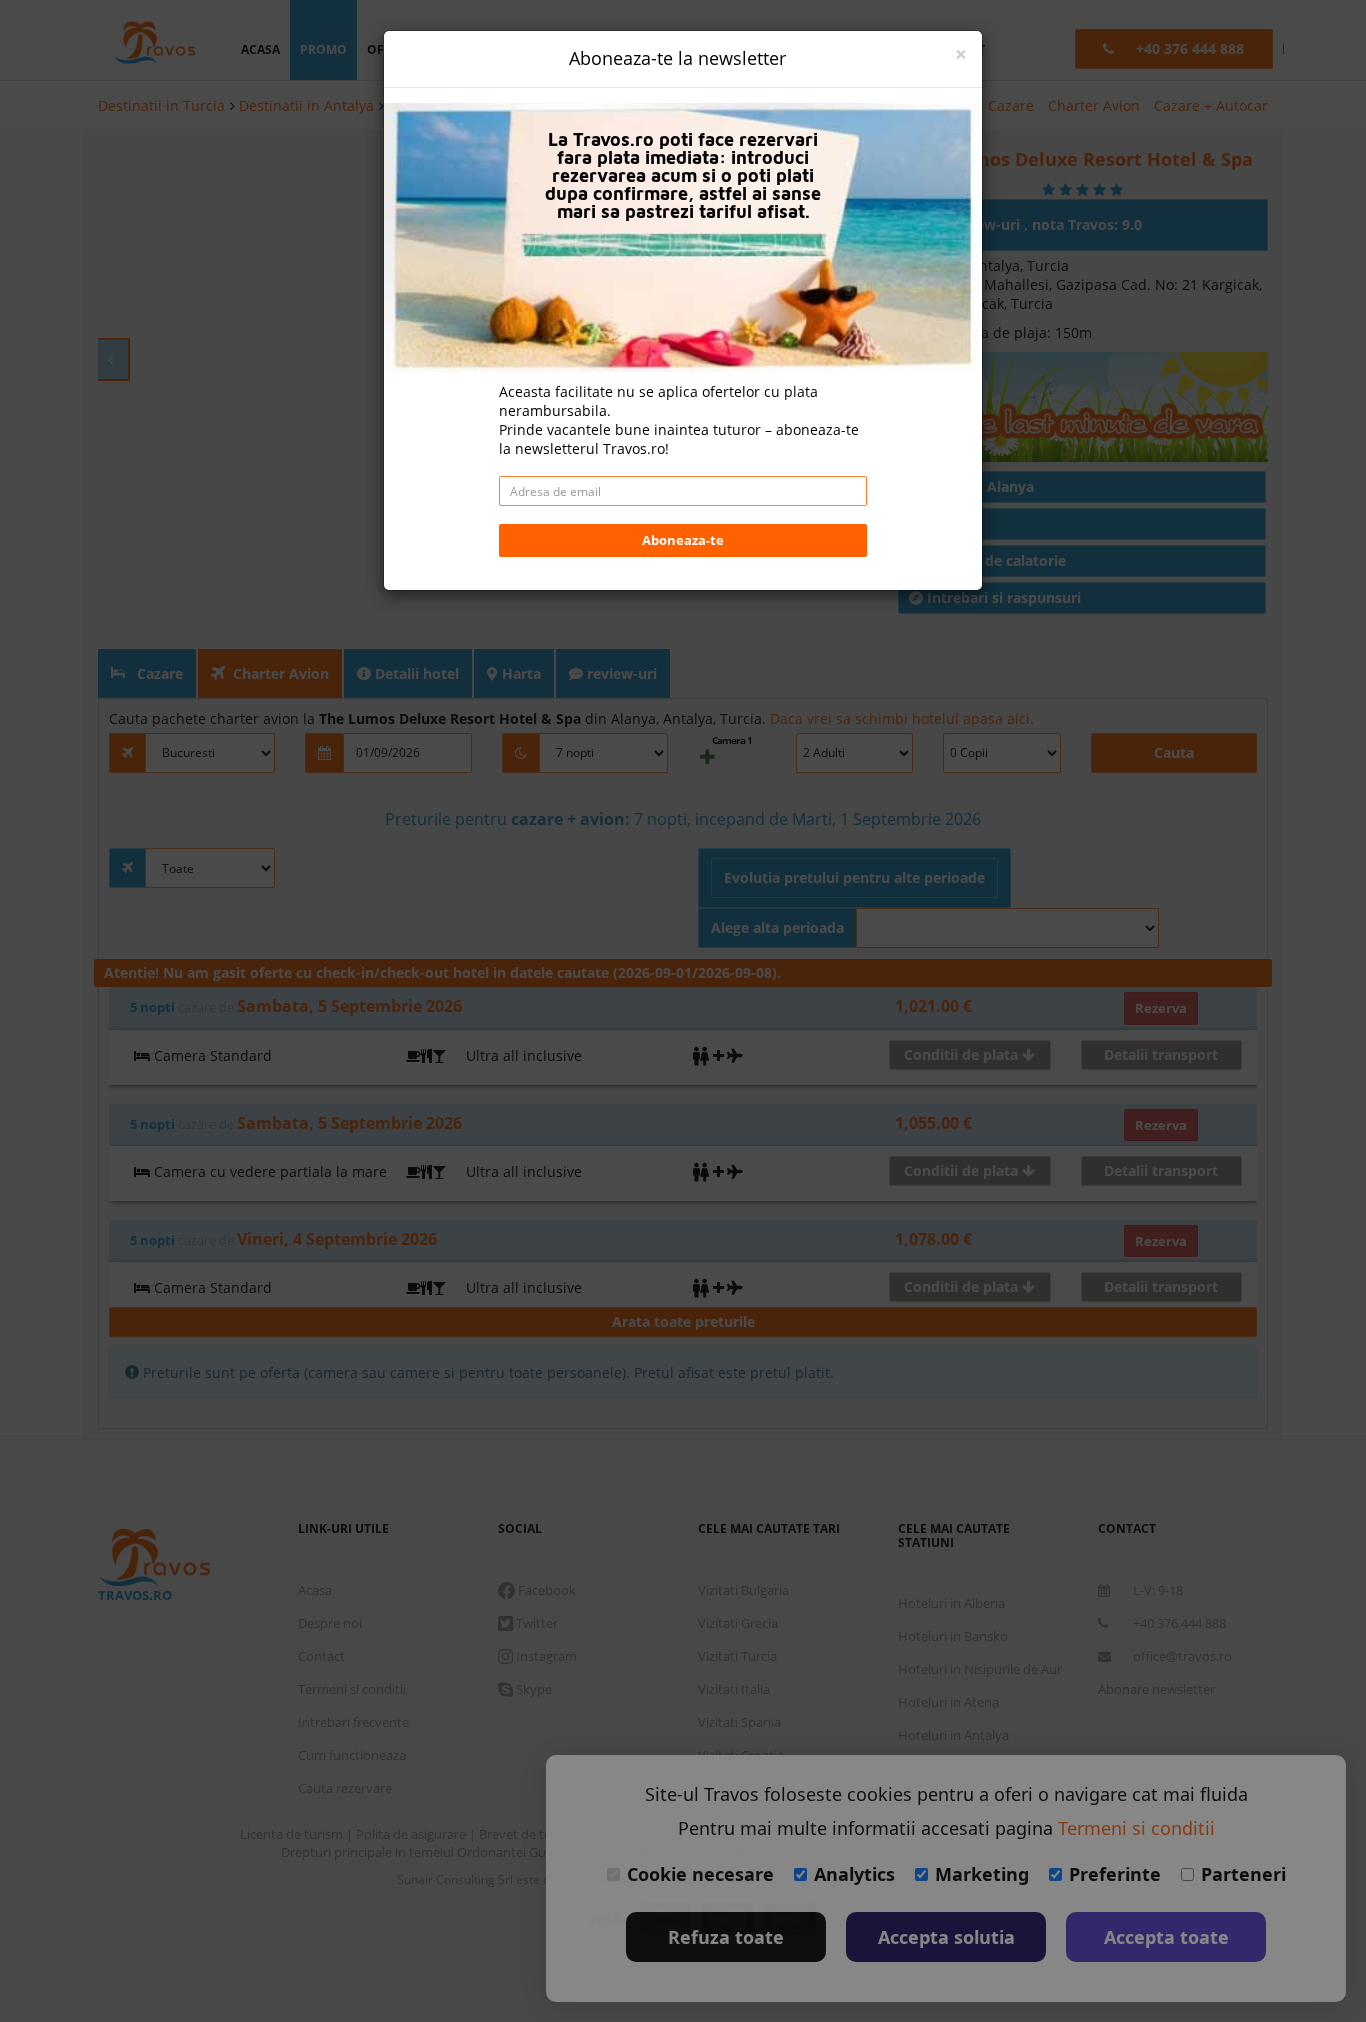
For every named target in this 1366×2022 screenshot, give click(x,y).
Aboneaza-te (683, 540)
